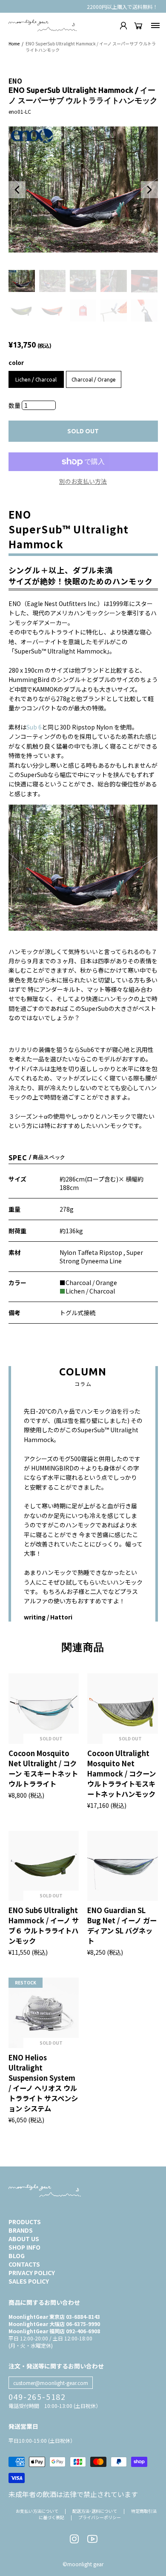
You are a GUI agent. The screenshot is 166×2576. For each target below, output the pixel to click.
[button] (17, 190)
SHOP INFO (24, 2247)
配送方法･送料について (95, 2511)
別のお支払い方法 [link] (83, 481)
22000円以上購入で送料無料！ (122, 7)
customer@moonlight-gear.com (51, 2383)
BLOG (17, 2256)
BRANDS (21, 2230)
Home (14, 43)
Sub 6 (34, 727)
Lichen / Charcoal (36, 380)
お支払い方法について (37, 2511)
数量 (15, 405)
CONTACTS (24, 2264)
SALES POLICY (29, 2281)
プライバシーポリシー (100, 2517)
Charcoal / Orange (94, 380)
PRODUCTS (25, 2222)
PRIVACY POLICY (32, 2273)
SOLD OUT (83, 431)
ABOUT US (24, 2239)
